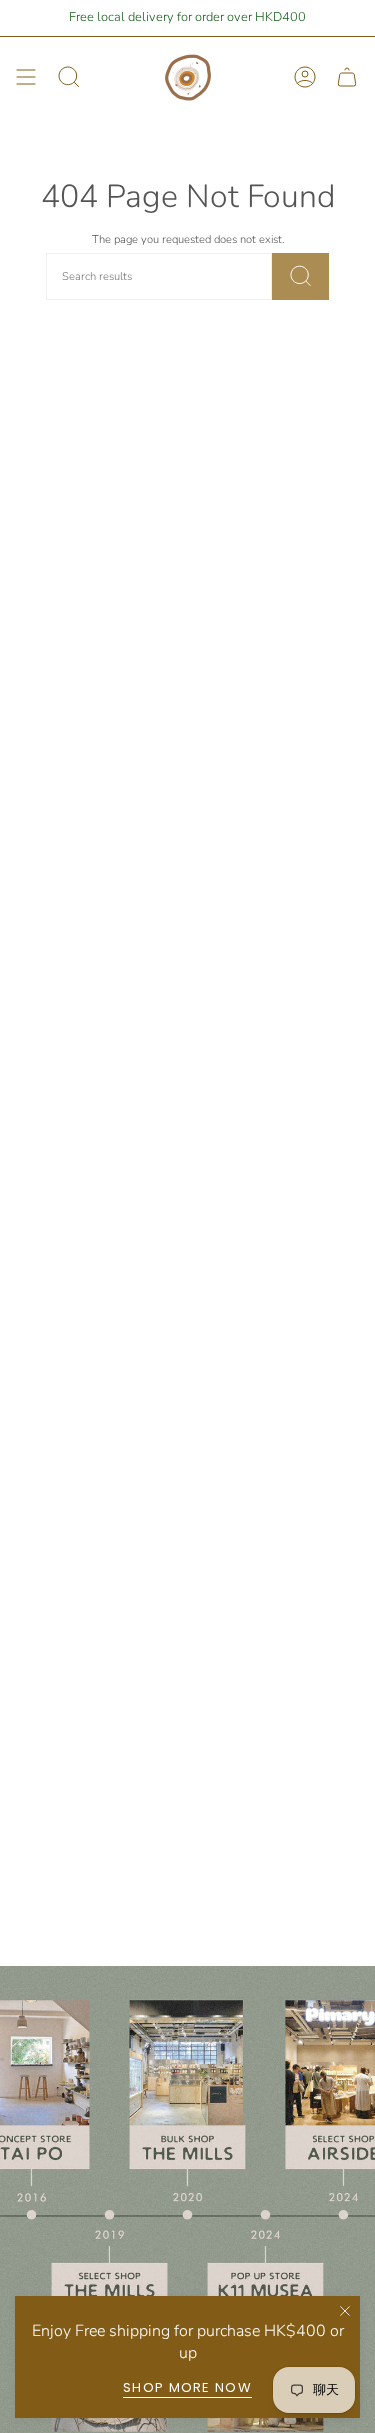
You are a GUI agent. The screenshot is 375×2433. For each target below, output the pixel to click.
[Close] (345, 2311)
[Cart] (347, 77)
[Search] (301, 276)
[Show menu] (26, 77)
